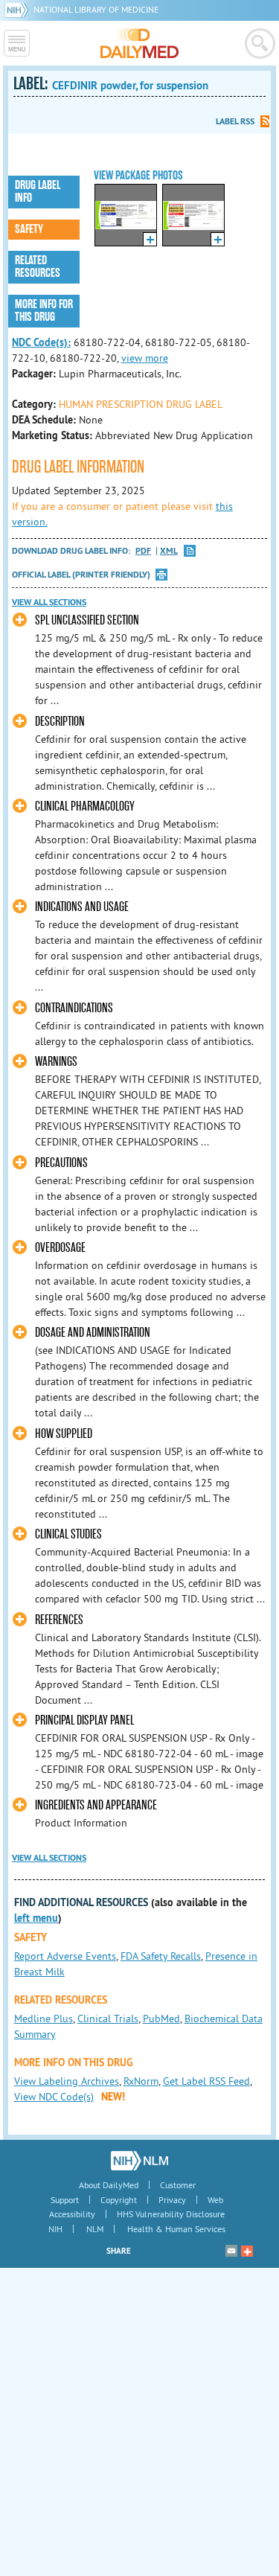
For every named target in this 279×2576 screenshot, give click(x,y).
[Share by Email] (231, 2251)
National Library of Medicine (96, 9)
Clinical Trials (108, 2019)
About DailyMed (109, 2185)
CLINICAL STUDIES (68, 1534)
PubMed (161, 2019)
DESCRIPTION (60, 722)
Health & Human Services (176, 2229)
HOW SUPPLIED (64, 1434)
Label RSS (235, 121)
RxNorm (141, 2081)
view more (145, 358)
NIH (55, 2229)
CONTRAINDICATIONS (74, 1008)
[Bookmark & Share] (247, 2251)
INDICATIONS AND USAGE (82, 907)
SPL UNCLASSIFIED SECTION (87, 620)
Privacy (172, 2200)
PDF (143, 551)
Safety (29, 229)
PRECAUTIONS (61, 1163)
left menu (36, 1918)
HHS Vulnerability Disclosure (171, 2214)
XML (169, 551)
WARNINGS (56, 1062)
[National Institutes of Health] (19, 9)
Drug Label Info (38, 192)
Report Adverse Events (65, 1956)
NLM (95, 2229)
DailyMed (139, 43)
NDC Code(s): (41, 342)
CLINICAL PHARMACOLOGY (85, 806)
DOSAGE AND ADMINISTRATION (93, 1333)
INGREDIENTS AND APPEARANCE (96, 1805)
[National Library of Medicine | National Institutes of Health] (139, 2161)
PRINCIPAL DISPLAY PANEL (84, 1720)
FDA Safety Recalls (161, 1956)
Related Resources (38, 267)
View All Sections (49, 602)
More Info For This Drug (44, 311)
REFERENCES (59, 1620)
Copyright (119, 2200)
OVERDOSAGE (60, 1248)
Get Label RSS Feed (206, 2081)
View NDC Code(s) (54, 2097)
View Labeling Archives (67, 2081)
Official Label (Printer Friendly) (81, 575)
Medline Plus (44, 2019)
